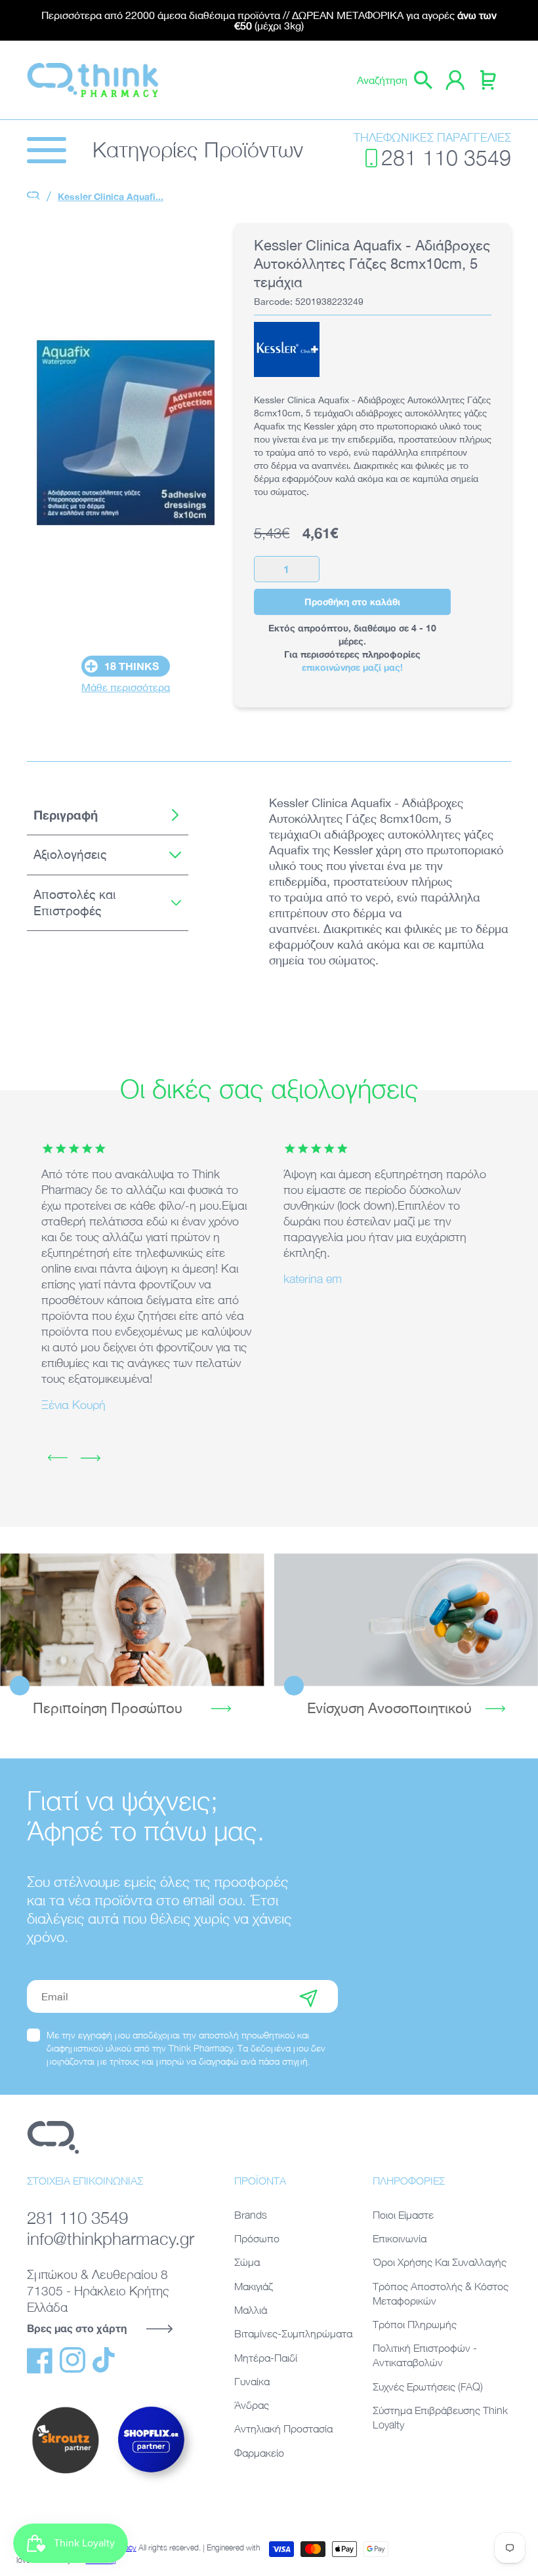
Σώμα (247, 2262)
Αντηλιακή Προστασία (283, 2428)
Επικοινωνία (400, 2238)
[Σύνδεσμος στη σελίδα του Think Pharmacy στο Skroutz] (65, 2474)
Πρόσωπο (257, 2238)
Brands (251, 2215)
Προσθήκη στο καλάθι (352, 602)
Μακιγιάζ (254, 2286)
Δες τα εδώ (132, 1619)
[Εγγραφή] (308, 1996)
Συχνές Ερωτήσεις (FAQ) (428, 2387)
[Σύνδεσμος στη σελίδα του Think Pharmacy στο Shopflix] (152, 2484)
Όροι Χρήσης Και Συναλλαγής (440, 2262)
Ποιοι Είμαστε (403, 2215)
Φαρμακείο (259, 2453)
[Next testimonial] (91, 1458)
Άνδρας (252, 2405)
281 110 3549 (446, 158)
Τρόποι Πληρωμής (415, 2324)
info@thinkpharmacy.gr (111, 2239)
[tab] (108, 815)
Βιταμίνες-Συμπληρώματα (293, 2333)
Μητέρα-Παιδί (266, 2358)
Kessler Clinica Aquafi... (111, 196)
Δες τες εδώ (406, 1619)
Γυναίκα (252, 2381)
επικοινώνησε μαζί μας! (352, 667)
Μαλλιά (251, 2310)
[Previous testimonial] (58, 1458)
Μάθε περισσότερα (126, 687)
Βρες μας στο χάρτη (77, 2328)
